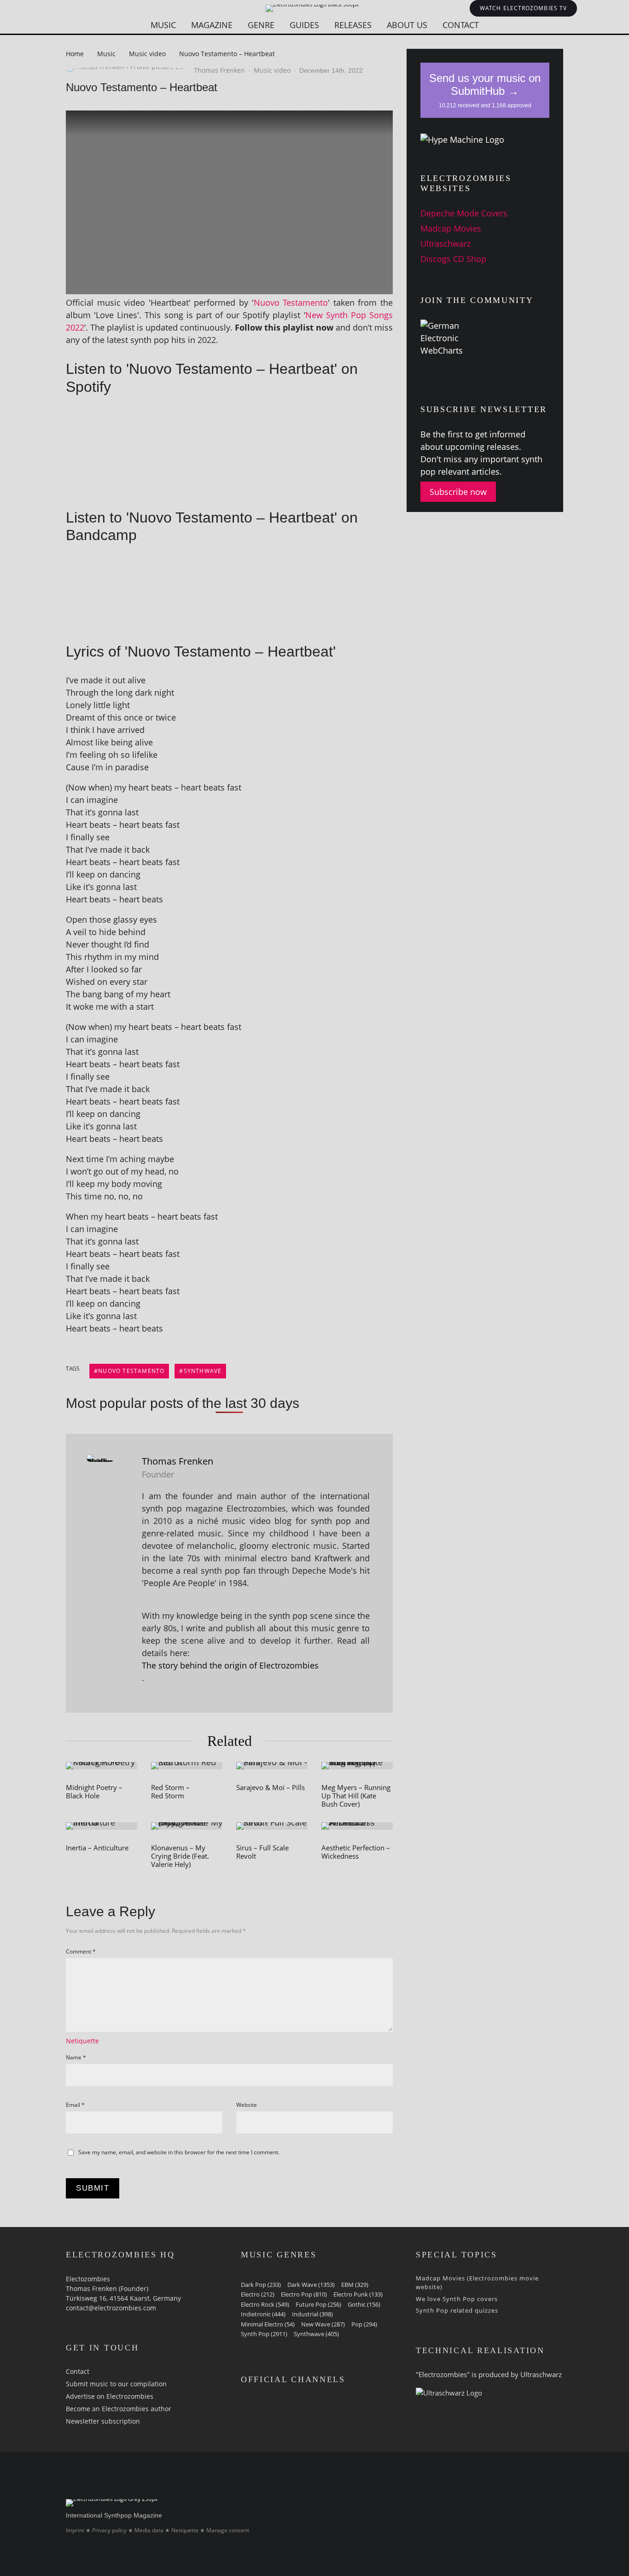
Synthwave (203, 1371)
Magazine (212, 25)
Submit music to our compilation (116, 2384)
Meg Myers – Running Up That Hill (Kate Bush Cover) (356, 1796)
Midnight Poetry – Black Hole (94, 1791)
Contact (461, 25)
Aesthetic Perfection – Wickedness (356, 1852)
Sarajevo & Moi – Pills (271, 1787)
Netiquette (82, 2041)
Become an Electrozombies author (119, 2409)
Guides (304, 25)
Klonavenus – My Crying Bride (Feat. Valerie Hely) (180, 1856)
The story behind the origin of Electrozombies (230, 1665)
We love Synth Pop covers (457, 2299)
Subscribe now (458, 492)
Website (247, 2105)
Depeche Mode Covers (464, 213)
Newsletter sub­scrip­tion (103, 2421)
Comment (81, 1951)
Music (163, 25)
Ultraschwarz (446, 244)
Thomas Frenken (219, 70)
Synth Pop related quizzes (457, 2310)
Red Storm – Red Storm (170, 1791)
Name (76, 2057)
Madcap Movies (451, 228)
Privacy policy (109, 2530)
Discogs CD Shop (453, 259)
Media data (149, 2530)
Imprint (75, 2530)
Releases (353, 25)
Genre (261, 25)
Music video (272, 70)
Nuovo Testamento (291, 302)
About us (407, 25)
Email (75, 2105)
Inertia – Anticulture (97, 1848)
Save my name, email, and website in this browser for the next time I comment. (179, 2152)
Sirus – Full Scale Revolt (262, 1852)
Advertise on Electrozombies (110, 2396)
